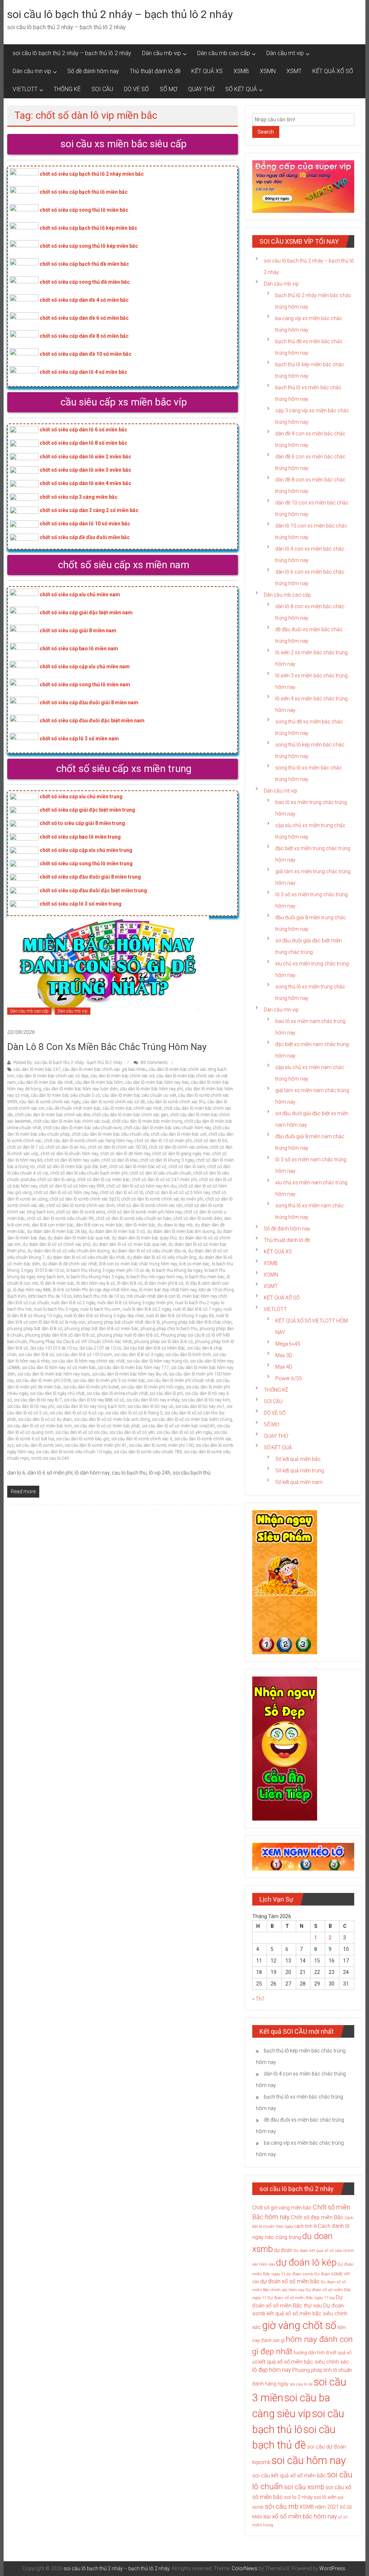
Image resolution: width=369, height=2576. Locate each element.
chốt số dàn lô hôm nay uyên (72, 1160)
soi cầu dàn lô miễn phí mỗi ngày (152, 1387)
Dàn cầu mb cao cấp (224, 53)
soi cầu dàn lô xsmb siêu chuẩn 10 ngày (74, 1452)
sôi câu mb (282, 2506)
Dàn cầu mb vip (161, 53)
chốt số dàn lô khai (120, 1160)
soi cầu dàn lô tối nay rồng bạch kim (91, 1406)
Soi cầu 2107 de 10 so (100, 1348)
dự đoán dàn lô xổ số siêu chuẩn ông (162, 1257)
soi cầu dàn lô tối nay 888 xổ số (94, 1400)
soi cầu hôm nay (309, 2460)
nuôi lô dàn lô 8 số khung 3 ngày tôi (180, 1316)
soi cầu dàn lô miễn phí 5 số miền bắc (109, 1381)
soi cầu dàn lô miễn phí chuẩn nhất (181, 1381)
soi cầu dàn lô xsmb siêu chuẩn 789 (148, 1452)
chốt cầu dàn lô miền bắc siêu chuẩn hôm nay (167, 1128)
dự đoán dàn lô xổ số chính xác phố (57, 1244)
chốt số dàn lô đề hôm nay (125, 1154)
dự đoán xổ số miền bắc (290, 2281)
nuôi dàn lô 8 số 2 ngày (73, 1303)
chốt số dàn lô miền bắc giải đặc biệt (72, 1167)
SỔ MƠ (168, 89)
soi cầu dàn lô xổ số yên (132, 1432)
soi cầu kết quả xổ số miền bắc (289, 2476)
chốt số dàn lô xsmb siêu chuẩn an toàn (134, 1219)
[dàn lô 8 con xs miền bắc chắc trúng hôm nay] (108, 968)
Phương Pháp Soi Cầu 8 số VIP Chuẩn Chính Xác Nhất (81, 1342)
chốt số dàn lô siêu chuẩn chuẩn (161, 1173)
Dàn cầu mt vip (285, 53)
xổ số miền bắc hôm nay (304, 2516)
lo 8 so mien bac (194, 1264)
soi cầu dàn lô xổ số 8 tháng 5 (134, 1413)
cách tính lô (305, 2226)
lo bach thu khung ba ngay (177, 1270)
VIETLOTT (25, 89)
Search (266, 132)
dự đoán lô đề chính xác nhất (70, 1264)
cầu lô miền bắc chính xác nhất (132, 1108)
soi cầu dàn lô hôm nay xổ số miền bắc (59, 1368)
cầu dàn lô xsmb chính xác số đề (114, 1102)
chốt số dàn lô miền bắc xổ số (138, 1167)
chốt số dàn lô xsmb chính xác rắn (150, 1206)
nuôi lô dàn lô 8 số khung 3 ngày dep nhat (104, 1316)
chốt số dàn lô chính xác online (178, 1147)
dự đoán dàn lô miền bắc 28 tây (57, 1231)
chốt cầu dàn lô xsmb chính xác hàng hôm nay (88, 1141)
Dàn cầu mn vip (32, 71)
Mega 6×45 (288, 1344)
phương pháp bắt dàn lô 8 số (35, 1329)
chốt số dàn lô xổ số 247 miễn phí (165, 1180)
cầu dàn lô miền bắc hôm (99, 1082)
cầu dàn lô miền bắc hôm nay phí (152, 1089)
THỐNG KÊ (67, 89)
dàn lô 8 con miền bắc (53, 1225)
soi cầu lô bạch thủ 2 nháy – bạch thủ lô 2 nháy (120, 14)
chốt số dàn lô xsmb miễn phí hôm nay (145, 1212)
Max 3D (284, 1355)
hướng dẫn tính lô (311, 2353)
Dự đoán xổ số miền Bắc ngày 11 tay (301, 2298)
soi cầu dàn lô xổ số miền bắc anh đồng (112, 1419)
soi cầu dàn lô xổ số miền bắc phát (107, 1426)
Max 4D (284, 1367)
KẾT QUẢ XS (207, 71)
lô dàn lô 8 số (130, 1283)
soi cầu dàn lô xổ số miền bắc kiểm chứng (192, 1419)
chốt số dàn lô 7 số (25, 1147)
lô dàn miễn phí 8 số (164, 1283)
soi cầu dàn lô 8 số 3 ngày (139, 1355)
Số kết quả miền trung (300, 1471)
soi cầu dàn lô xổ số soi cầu (81, 1432)
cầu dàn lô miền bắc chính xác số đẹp (52, 1076)
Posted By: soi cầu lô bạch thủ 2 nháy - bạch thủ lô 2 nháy (68, 1063)
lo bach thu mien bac (205, 1277)
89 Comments (154, 1063)
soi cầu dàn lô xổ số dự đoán (45, 1419)
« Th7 (258, 1999)
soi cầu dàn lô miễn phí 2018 (43, 1381)
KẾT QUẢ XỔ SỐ (333, 71)
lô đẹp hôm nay (272, 2370)
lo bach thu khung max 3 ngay (95, 1277)
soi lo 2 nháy (298, 2497)
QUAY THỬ (201, 89)
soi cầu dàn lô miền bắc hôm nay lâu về (130, 1374)
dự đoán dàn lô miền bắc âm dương (181, 1231)
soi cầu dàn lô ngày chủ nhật (57, 1394)
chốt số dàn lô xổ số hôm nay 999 (72, 1186)
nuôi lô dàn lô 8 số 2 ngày (147, 1309)
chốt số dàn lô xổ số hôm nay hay (66, 1193)
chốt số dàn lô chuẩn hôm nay (69, 1154)
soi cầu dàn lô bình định (188, 1355)
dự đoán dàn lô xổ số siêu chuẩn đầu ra (149, 1251)
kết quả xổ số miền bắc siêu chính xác (304, 2362)
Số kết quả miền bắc (298, 1459)
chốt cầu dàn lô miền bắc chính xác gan (130, 1115)
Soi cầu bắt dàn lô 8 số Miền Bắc (154, 1348)
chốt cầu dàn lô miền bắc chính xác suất (72, 1121)
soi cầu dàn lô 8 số (36, 1355)
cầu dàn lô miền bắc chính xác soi (123, 1076)
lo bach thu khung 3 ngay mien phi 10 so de (108, 1270)
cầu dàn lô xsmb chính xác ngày (50, 1102)
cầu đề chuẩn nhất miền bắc (74, 1108)
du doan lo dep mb (175, 1225)
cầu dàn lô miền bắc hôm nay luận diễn (81, 1089)
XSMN (268, 71)
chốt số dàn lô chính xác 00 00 (117, 1147)
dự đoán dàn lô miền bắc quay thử (144, 1238)
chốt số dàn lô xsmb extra (81, 1212)
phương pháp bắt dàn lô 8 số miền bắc (101, 1329)
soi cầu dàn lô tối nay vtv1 (200, 1406)
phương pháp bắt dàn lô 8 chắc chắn (197, 1322)
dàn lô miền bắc (140, 1225)
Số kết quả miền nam (299, 1482)
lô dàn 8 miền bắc (57, 1283)
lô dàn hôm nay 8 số (96, 1283)
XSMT (294, 71)
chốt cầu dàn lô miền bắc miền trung (147, 1121)
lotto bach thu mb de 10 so (99, 1296)
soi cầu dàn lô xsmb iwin (39, 1445)
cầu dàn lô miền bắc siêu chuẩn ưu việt (139, 1095)
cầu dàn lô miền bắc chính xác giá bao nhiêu (105, 1069)
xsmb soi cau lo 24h (50, 1458)
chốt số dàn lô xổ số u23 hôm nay (177, 1193)
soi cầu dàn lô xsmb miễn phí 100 (161, 1445)
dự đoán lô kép (306, 2262)
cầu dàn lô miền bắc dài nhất (45, 1082)
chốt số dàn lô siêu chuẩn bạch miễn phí (89, 1173)
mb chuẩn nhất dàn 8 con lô (153, 1296)
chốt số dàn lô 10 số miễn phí (163, 1141)
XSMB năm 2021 (319, 2507)
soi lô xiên (325, 2497)
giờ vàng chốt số (299, 2325)
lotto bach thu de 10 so (50, 1296)
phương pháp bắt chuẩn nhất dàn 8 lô (124, 1322)
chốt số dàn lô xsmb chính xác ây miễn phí (162, 1199)
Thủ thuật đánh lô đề (155, 71)
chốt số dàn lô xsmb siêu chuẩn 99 (60, 1219)
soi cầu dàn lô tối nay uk (150, 1406)
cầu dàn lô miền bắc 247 (37, 1069)
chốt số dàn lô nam (187, 1167)
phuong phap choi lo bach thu (169, 1329)
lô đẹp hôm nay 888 (32, 1290)
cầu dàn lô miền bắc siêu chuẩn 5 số (66, 1095)
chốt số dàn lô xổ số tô (121, 1193)
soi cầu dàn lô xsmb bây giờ (83, 1439)
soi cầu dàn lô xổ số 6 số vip (77, 1413)
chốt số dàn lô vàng (56, 1180)
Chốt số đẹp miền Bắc (317, 2217)
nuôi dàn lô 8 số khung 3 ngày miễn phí (135, 1303)
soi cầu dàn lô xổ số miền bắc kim (39, 1426)
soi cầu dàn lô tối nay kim (206, 1400)
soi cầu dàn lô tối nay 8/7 (38, 1400)
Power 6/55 (289, 1378)
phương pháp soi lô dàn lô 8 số (163, 1342)
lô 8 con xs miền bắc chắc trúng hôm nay (138, 1264)
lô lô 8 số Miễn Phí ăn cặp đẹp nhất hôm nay (95, 1290)
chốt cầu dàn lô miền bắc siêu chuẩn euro (83, 1128)
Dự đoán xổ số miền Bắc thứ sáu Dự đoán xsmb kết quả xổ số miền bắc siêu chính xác (300, 2312)
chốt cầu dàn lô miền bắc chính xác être (53, 1115)
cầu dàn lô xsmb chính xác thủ (176, 1102)
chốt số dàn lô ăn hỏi (66, 1147)
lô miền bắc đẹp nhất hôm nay (168, 1290)
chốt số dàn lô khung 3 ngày (167, 1160)
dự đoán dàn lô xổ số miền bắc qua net (129, 1244)
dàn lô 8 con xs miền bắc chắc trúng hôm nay (107, 1047)
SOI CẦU (102, 89)
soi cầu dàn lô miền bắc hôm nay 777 (134, 1368)
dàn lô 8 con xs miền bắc (99, 1225)
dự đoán (283, 2250)
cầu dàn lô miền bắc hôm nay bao (157, 1082)
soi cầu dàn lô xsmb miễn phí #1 (96, 1445)
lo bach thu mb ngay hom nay (154, 1277)
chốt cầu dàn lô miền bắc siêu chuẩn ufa (110, 1134)
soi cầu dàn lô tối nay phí (31, 1406)
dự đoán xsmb (300, 2274)
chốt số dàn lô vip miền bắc (103, 1180)
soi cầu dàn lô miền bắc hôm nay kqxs (54, 1374)
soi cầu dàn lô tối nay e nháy (153, 1400)
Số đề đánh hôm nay (93, 71)
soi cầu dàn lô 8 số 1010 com (84, 1355)
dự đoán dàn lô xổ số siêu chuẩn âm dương (68, 1251)
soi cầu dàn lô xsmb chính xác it (142, 1439)
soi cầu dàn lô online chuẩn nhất (117, 1394)
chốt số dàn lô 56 (210, 1141)
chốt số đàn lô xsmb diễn (198, 1219)
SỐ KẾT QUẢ (241, 89)
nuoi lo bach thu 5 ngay (56, 1309)
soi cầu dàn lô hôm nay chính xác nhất (88, 1361)
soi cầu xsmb (304, 2487)
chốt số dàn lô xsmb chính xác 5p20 (85, 1199)
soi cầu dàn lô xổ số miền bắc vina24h (178, 1426)
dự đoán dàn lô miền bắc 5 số (117, 1231)
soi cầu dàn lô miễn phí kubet (91, 1387)
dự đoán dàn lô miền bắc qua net (79, 1238)
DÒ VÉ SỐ (136, 89)
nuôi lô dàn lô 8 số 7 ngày (197, 1309)
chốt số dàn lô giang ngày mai (181, 1154)
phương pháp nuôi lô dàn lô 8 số (128, 1335)
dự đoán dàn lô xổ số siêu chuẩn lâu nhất (86, 1257)
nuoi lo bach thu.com (100, 1309)
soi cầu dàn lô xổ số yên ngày (184, 1432)
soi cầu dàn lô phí (166, 1394)
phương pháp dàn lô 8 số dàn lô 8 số (60, 1335)
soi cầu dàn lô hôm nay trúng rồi (157, 1361)
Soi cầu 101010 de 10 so (54, 1348)
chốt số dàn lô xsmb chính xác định (81, 1206)
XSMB (241, 71)
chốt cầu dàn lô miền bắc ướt (179, 1134)
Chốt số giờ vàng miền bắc (282, 2208)
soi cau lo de (301, 2384)
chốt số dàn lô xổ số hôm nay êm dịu (141, 1186)
